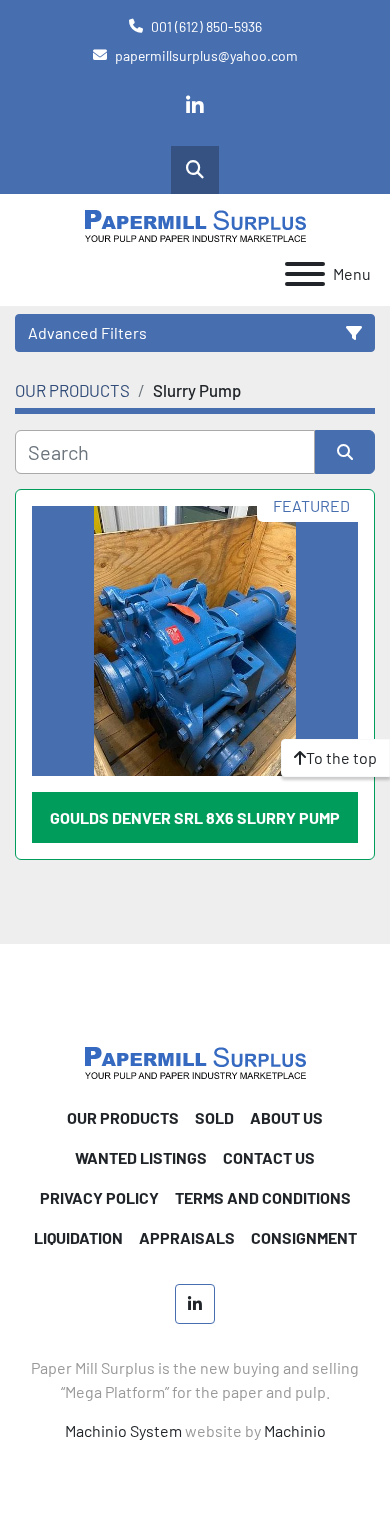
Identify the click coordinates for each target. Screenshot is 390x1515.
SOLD (214, 1117)
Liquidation (78, 1237)
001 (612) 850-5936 (206, 26)
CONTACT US (269, 1157)
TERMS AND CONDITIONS (263, 1197)
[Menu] (305, 274)
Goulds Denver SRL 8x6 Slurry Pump (195, 817)
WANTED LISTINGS (141, 1157)
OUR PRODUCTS (123, 1117)
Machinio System (123, 1430)
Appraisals (187, 1237)
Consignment (304, 1237)
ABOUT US (286, 1117)
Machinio (295, 1430)
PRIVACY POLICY (99, 1197)
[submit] (345, 452)
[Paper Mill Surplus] (195, 1060)
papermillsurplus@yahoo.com (206, 55)
